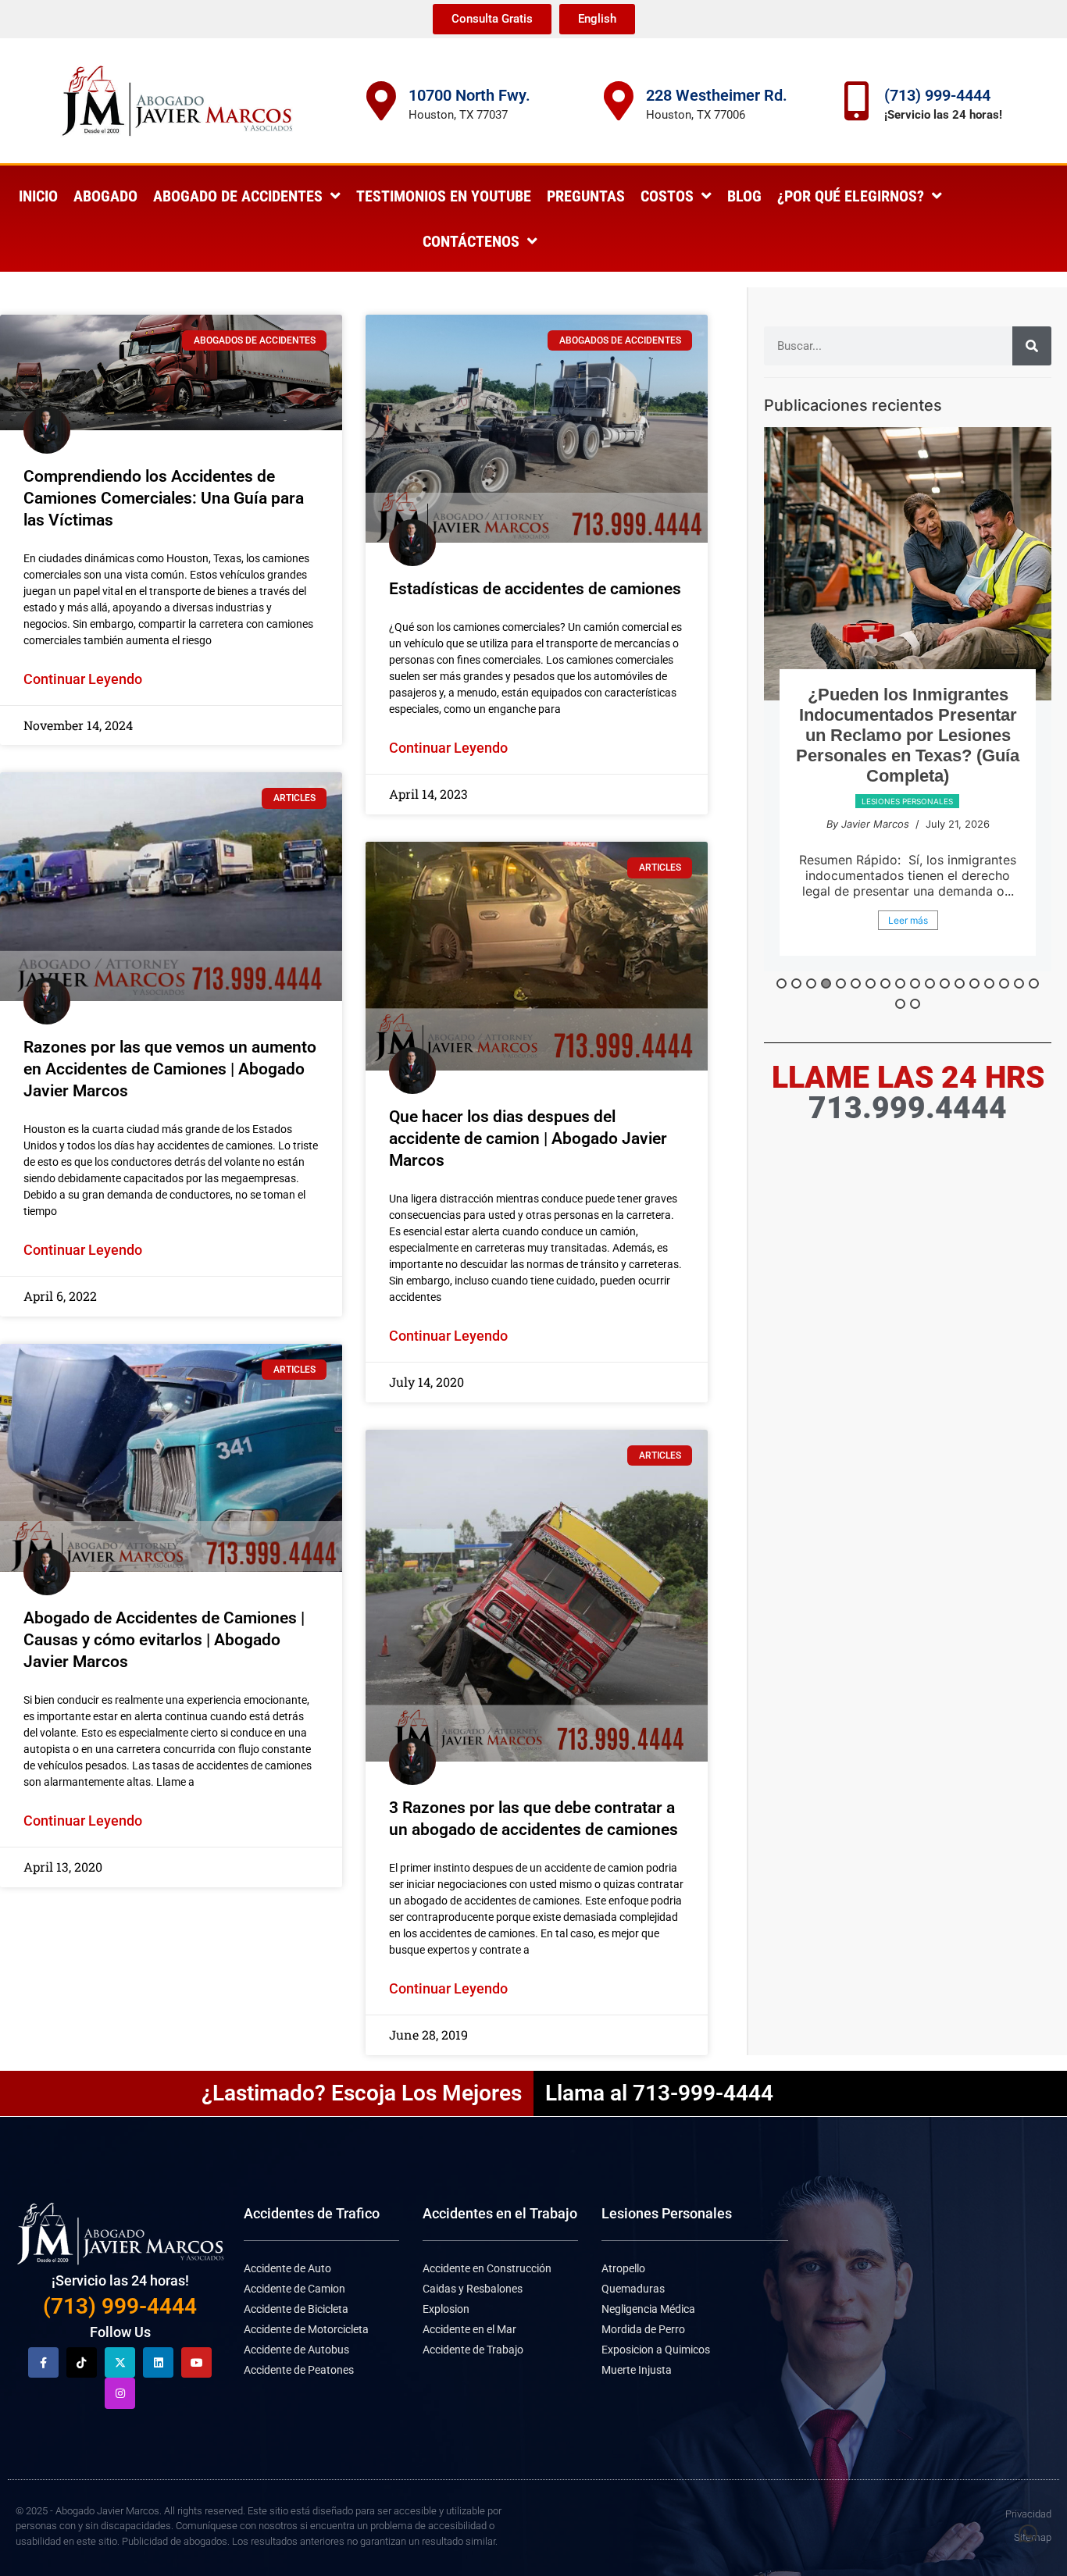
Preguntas (586, 196)
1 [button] (782, 983)
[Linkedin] (158, 2362)
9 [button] (900, 983)
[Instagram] (120, 2393)
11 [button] (930, 983)
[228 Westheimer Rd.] (619, 101)
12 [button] (945, 983)
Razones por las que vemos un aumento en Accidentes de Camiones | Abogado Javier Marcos (170, 1069)
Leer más (908, 920)
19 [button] (900, 1004)
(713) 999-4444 (937, 95)
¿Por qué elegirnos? (851, 196)
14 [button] (974, 983)
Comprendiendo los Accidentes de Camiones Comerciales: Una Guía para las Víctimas (164, 498)
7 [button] (871, 983)
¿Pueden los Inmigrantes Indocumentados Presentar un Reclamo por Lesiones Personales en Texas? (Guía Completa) (908, 735)
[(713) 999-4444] (857, 101)
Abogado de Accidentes (238, 196)
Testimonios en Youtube (444, 196)
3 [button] (811, 983)
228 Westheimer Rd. (717, 95)
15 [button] (989, 983)
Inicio (38, 196)
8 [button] (885, 983)
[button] (1028, 2534)
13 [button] (960, 983)
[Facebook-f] (43, 2362)
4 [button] (826, 983)
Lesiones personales (907, 801)
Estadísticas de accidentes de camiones (535, 589)
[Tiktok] (82, 2362)
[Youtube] (196, 2362)
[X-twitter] (120, 2362)
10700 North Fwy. (469, 95)
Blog (744, 196)
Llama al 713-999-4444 (659, 2093)
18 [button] (1034, 983)
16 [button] (1004, 983)
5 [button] (841, 983)
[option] (908, 699)
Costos (667, 196)
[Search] (1032, 346)
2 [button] (796, 983)
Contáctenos (471, 241)
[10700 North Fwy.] (381, 101)
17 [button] (1019, 983)
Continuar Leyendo (83, 679)
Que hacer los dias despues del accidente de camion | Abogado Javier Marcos (528, 1138)
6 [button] (856, 983)
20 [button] (915, 1004)
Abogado (105, 196)
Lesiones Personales (667, 2213)
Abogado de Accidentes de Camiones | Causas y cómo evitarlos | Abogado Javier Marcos (164, 1640)
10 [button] (915, 983)
